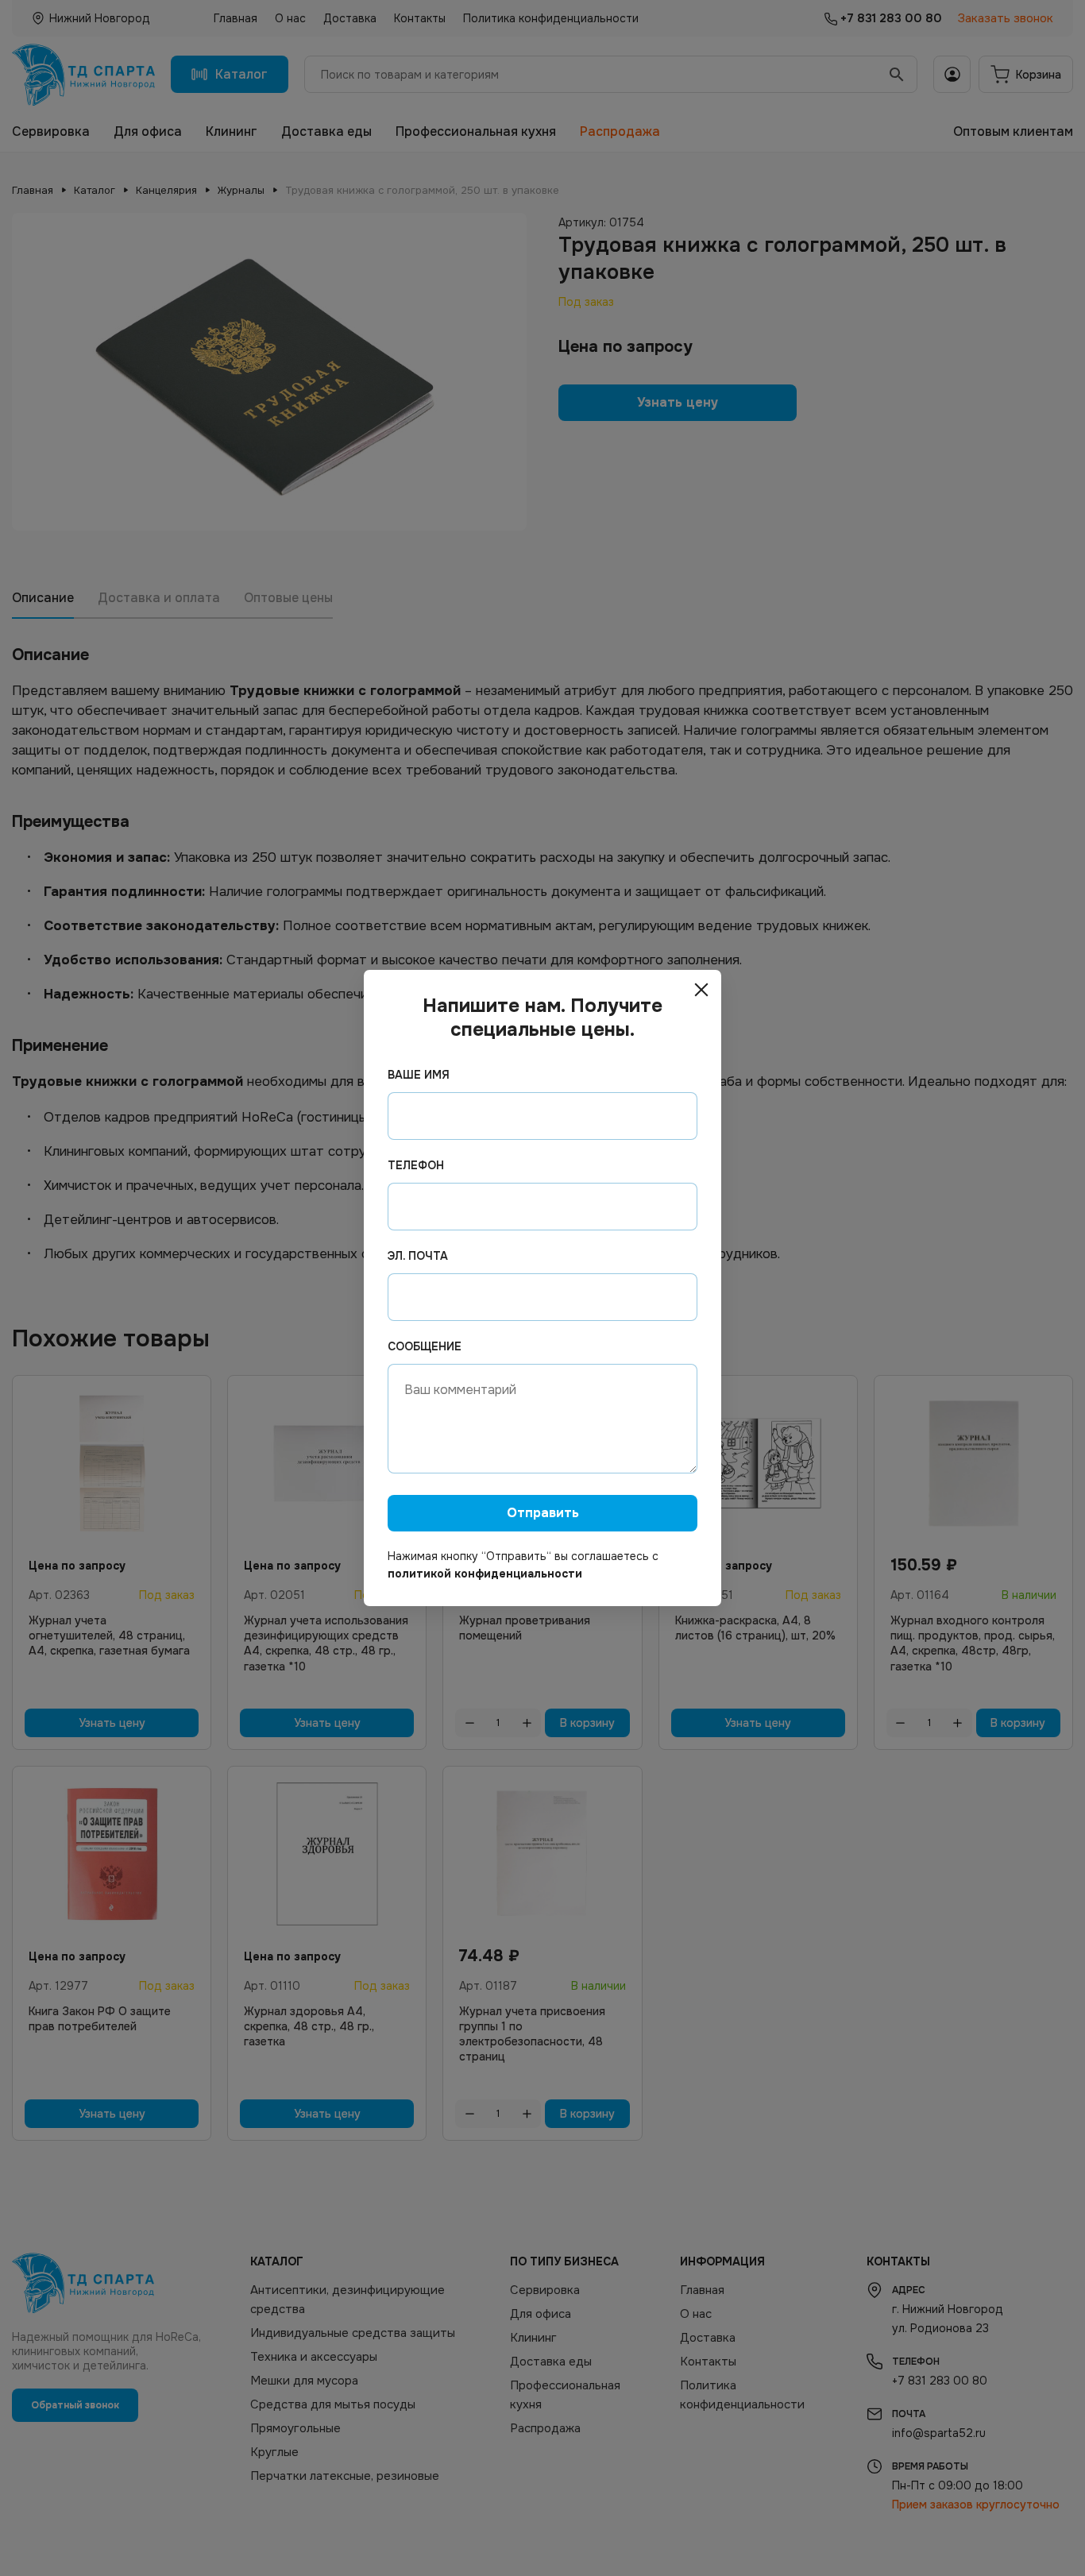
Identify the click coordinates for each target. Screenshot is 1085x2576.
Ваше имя (419, 1075)
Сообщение (425, 1346)
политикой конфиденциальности (485, 1574)
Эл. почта (418, 1256)
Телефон (416, 1165)
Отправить (543, 1513)
